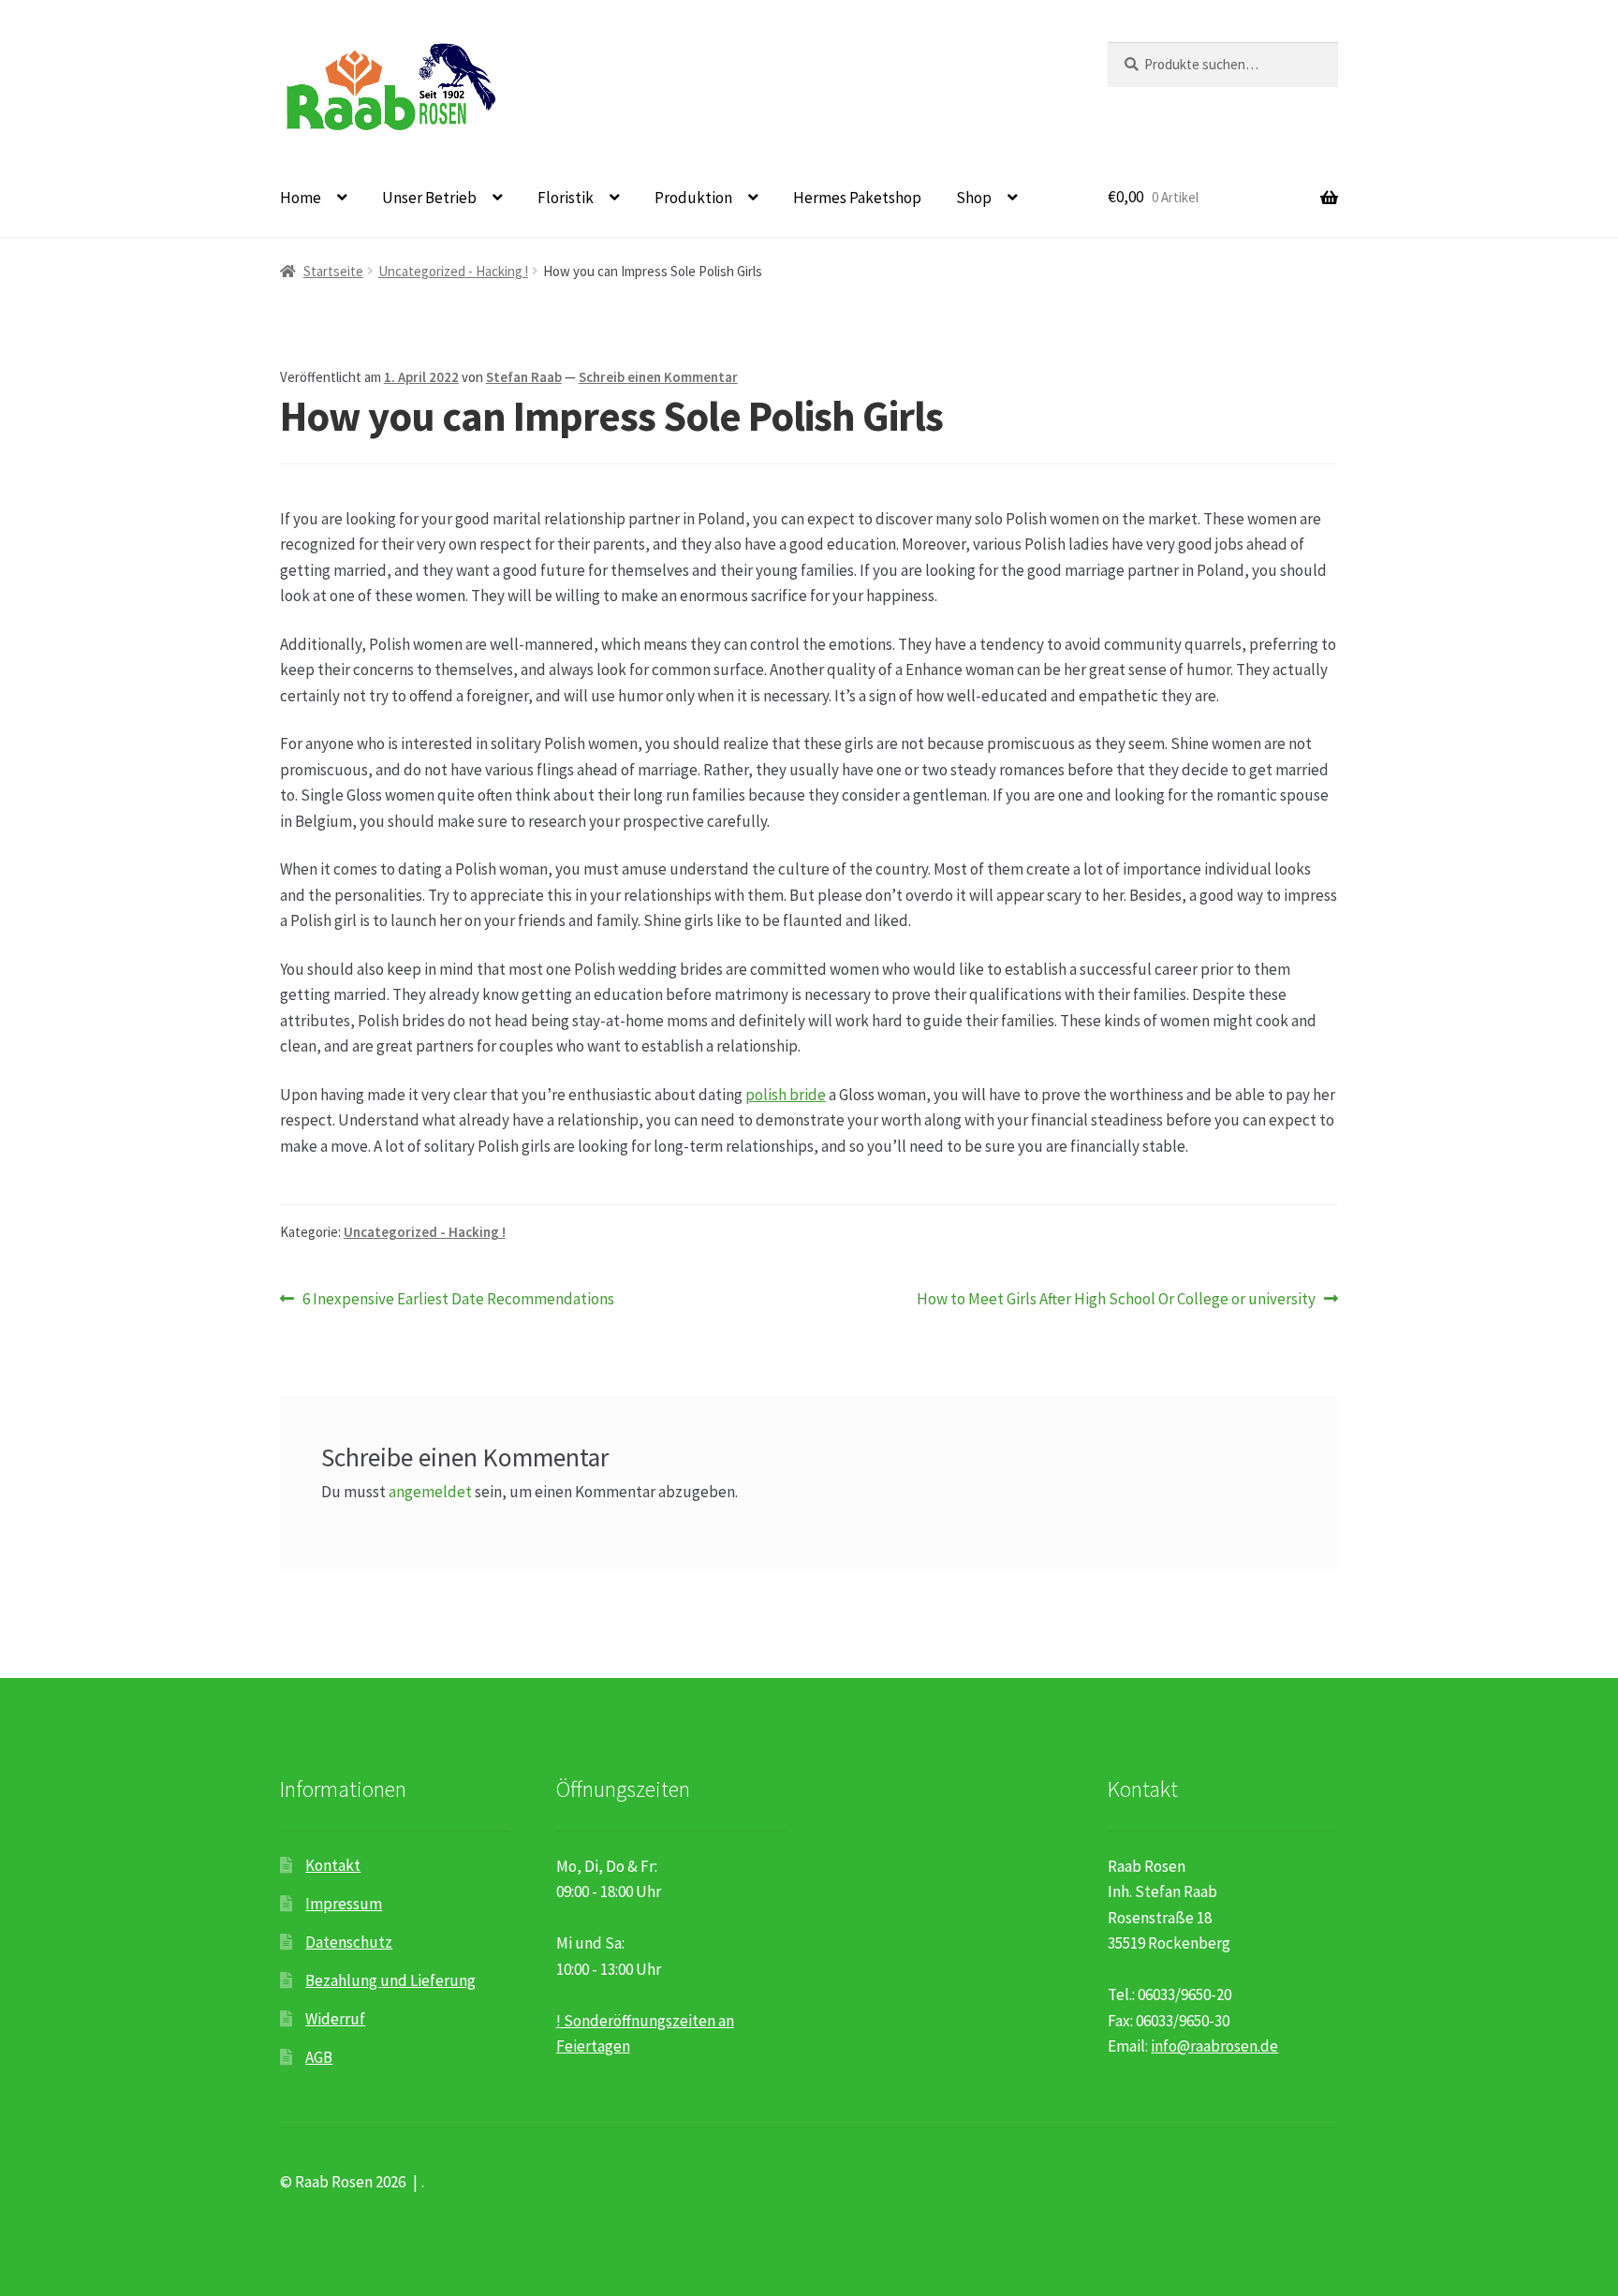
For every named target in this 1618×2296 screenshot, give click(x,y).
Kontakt (333, 1865)
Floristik (566, 198)
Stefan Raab (524, 377)
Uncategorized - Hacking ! (453, 271)
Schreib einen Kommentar (658, 377)
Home (301, 198)
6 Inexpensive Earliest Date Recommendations (458, 1300)
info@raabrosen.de (1214, 2046)
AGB (319, 2057)
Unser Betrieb (429, 198)
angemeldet (430, 1492)
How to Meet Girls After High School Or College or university (1116, 1300)
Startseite (333, 271)
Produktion (693, 198)
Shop (974, 198)
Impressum (344, 1904)
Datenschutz (349, 1942)
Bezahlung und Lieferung (390, 1980)
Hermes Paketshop (857, 198)
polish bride (786, 1095)
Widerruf (335, 2019)
